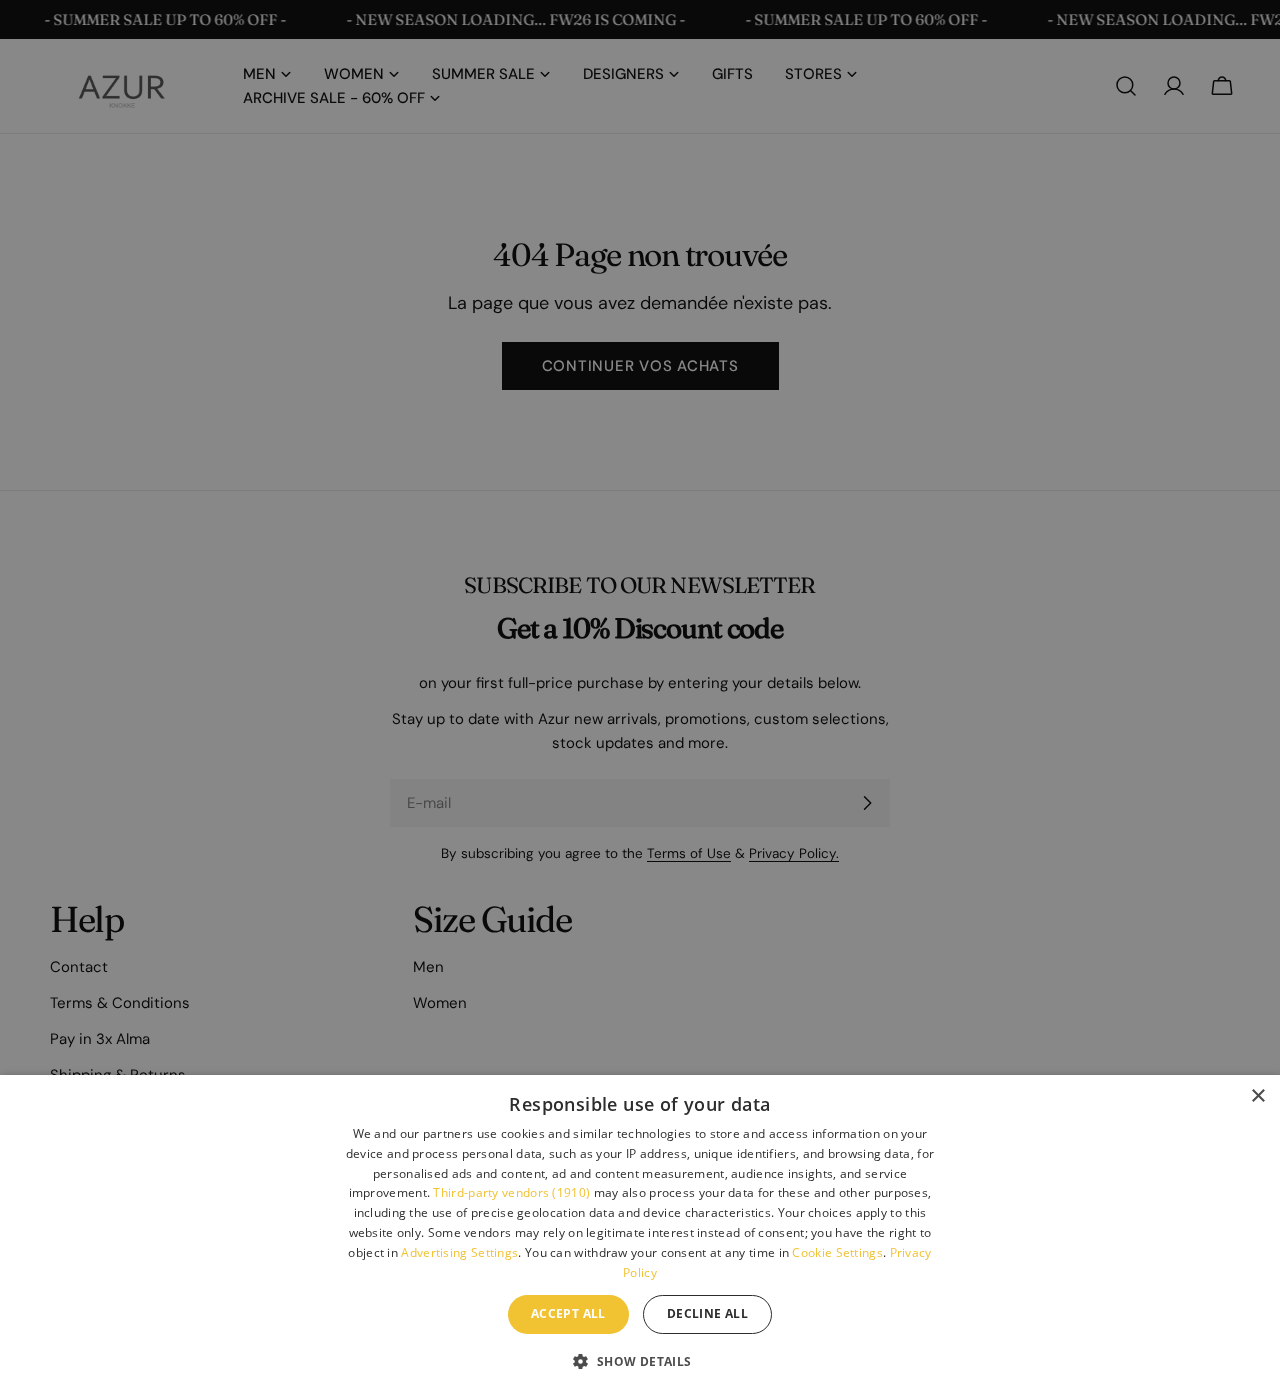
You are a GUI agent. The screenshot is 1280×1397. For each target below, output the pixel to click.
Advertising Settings (459, 1252)
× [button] (1257, 1096)
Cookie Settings (837, 1252)
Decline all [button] (707, 1313)
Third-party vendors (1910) (511, 1192)
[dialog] (640, 1236)
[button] (639, 1361)
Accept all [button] (568, 1313)
